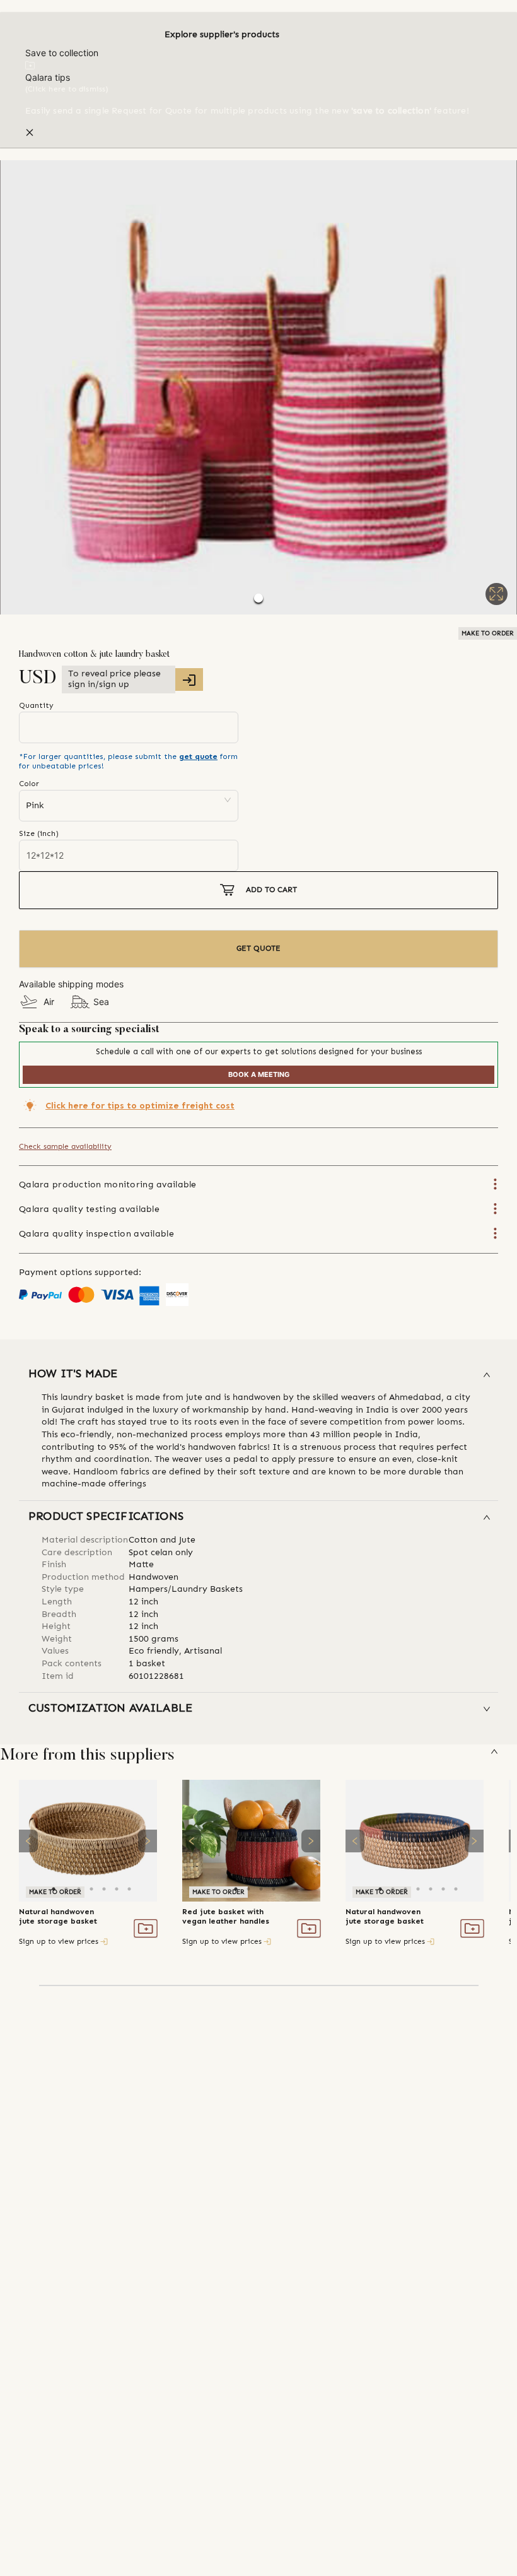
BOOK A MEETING (259, 1074)
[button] (258, 387)
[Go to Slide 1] (258, 598)
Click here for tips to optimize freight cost (140, 1106)
